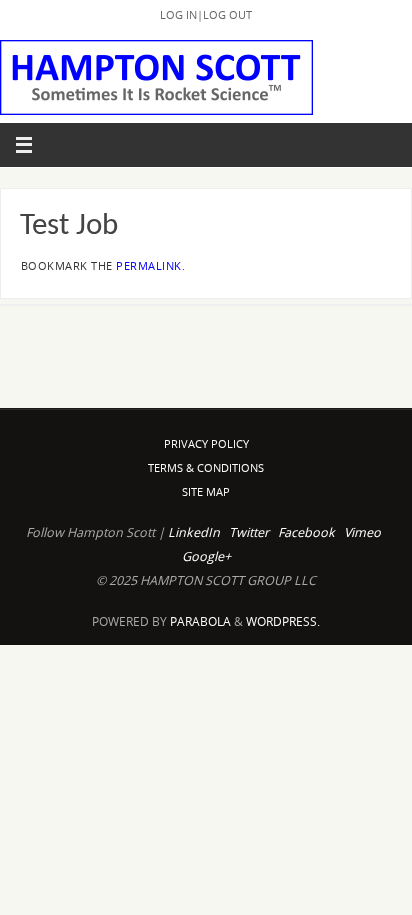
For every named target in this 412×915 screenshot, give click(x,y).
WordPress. (283, 621)
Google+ (206, 556)
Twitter (249, 532)
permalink (149, 266)
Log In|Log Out (206, 14)
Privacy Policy (206, 443)
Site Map (206, 491)
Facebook (306, 532)
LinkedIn (194, 532)
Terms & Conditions (206, 467)
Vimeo (362, 532)
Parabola (200, 621)
